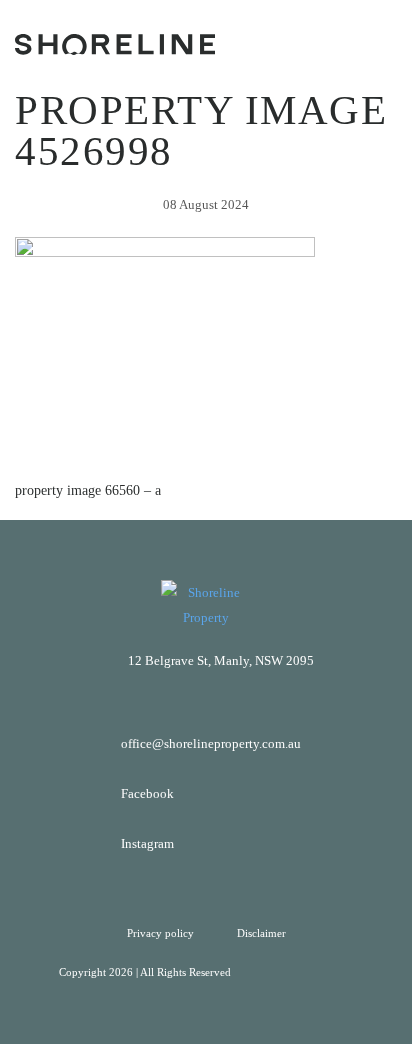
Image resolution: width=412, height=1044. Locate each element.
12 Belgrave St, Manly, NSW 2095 (221, 660)
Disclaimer (261, 933)
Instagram (147, 843)
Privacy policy (162, 933)
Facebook (147, 793)
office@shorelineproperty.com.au (211, 743)
